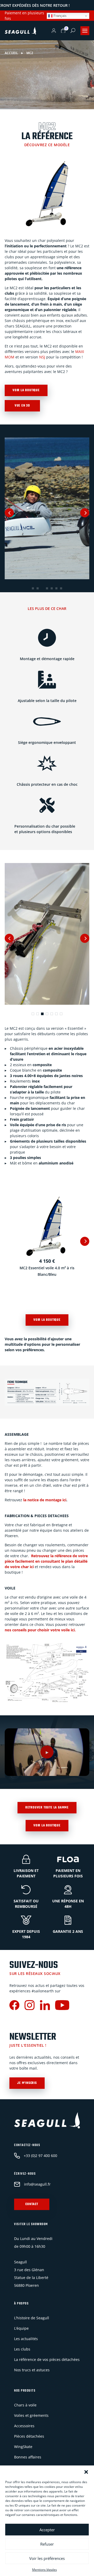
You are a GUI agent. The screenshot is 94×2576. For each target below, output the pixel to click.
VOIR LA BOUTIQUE (26, 390)
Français (60, 16)
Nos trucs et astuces (32, 2370)
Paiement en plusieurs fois (24, 16)
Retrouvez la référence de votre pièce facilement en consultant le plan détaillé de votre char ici (46, 1561)
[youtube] (62, 2006)
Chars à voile (25, 2405)
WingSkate (23, 2447)
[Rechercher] (73, 30)
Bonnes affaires (28, 2457)
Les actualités (26, 2339)
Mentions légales (45, 2570)
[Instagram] (30, 2006)
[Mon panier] (63, 31)
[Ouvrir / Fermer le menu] (85, 31)
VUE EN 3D (22, 406)
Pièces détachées (29, 2436)
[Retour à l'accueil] (20, 31)
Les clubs (22, 2349)
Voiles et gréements (31, 2415)
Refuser (47, 2544)
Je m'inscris (27, 2083)
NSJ (42, 357)
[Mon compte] (54, 31)
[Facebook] (14, 2006)
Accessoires (24, 2426)
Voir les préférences (47, 2558)
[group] (47, 508)
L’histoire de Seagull (32, 2318)
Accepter (47, 2530)
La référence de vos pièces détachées (47, 2359)
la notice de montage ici (45, 1500)
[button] (86, 2472)
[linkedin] (45, 2006)
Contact (32, 2204)
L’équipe (21, 2328)
